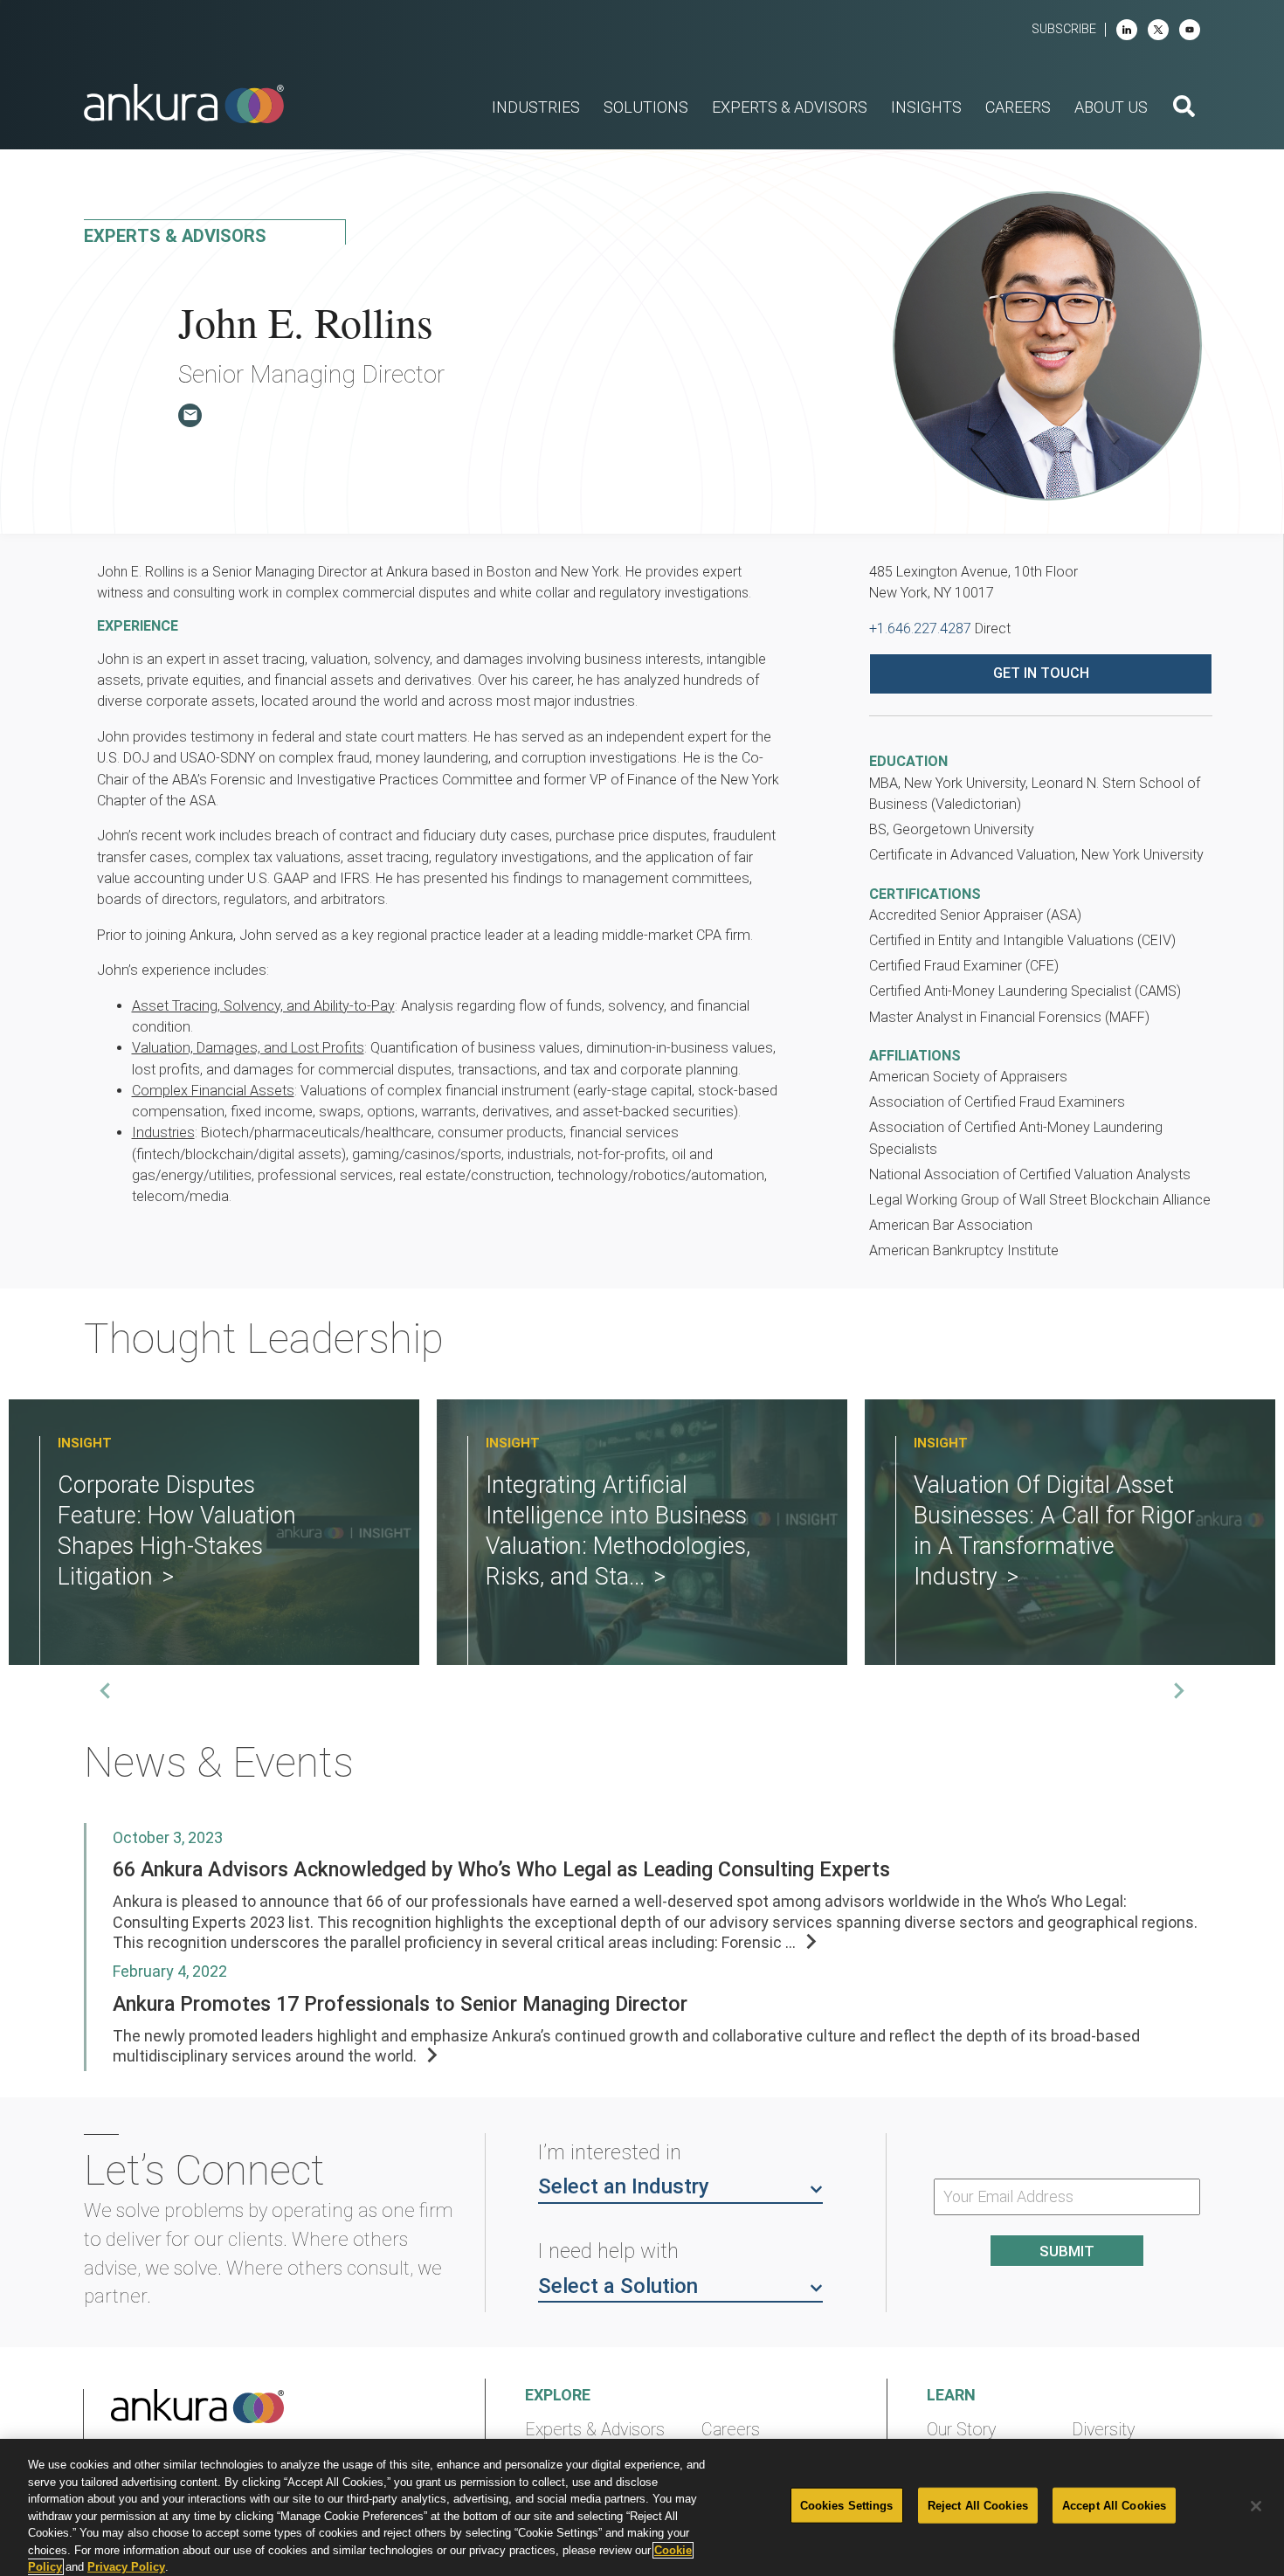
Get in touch (1041, 673)
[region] (642, 2507)
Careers (731, 2430)
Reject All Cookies (978, 2505)
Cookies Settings (847, 2505)
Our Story (961, 2430)
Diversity (1103, 2430)
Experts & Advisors (595, 2430)
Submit (1067, 2251)
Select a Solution (618, 2286)
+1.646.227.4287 (920, 628)
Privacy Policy (126, 2567)
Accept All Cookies (1114, 2505)
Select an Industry (624, 2186)
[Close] (1256, 2506)
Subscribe (1064, 29)
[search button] (1184, 108)
